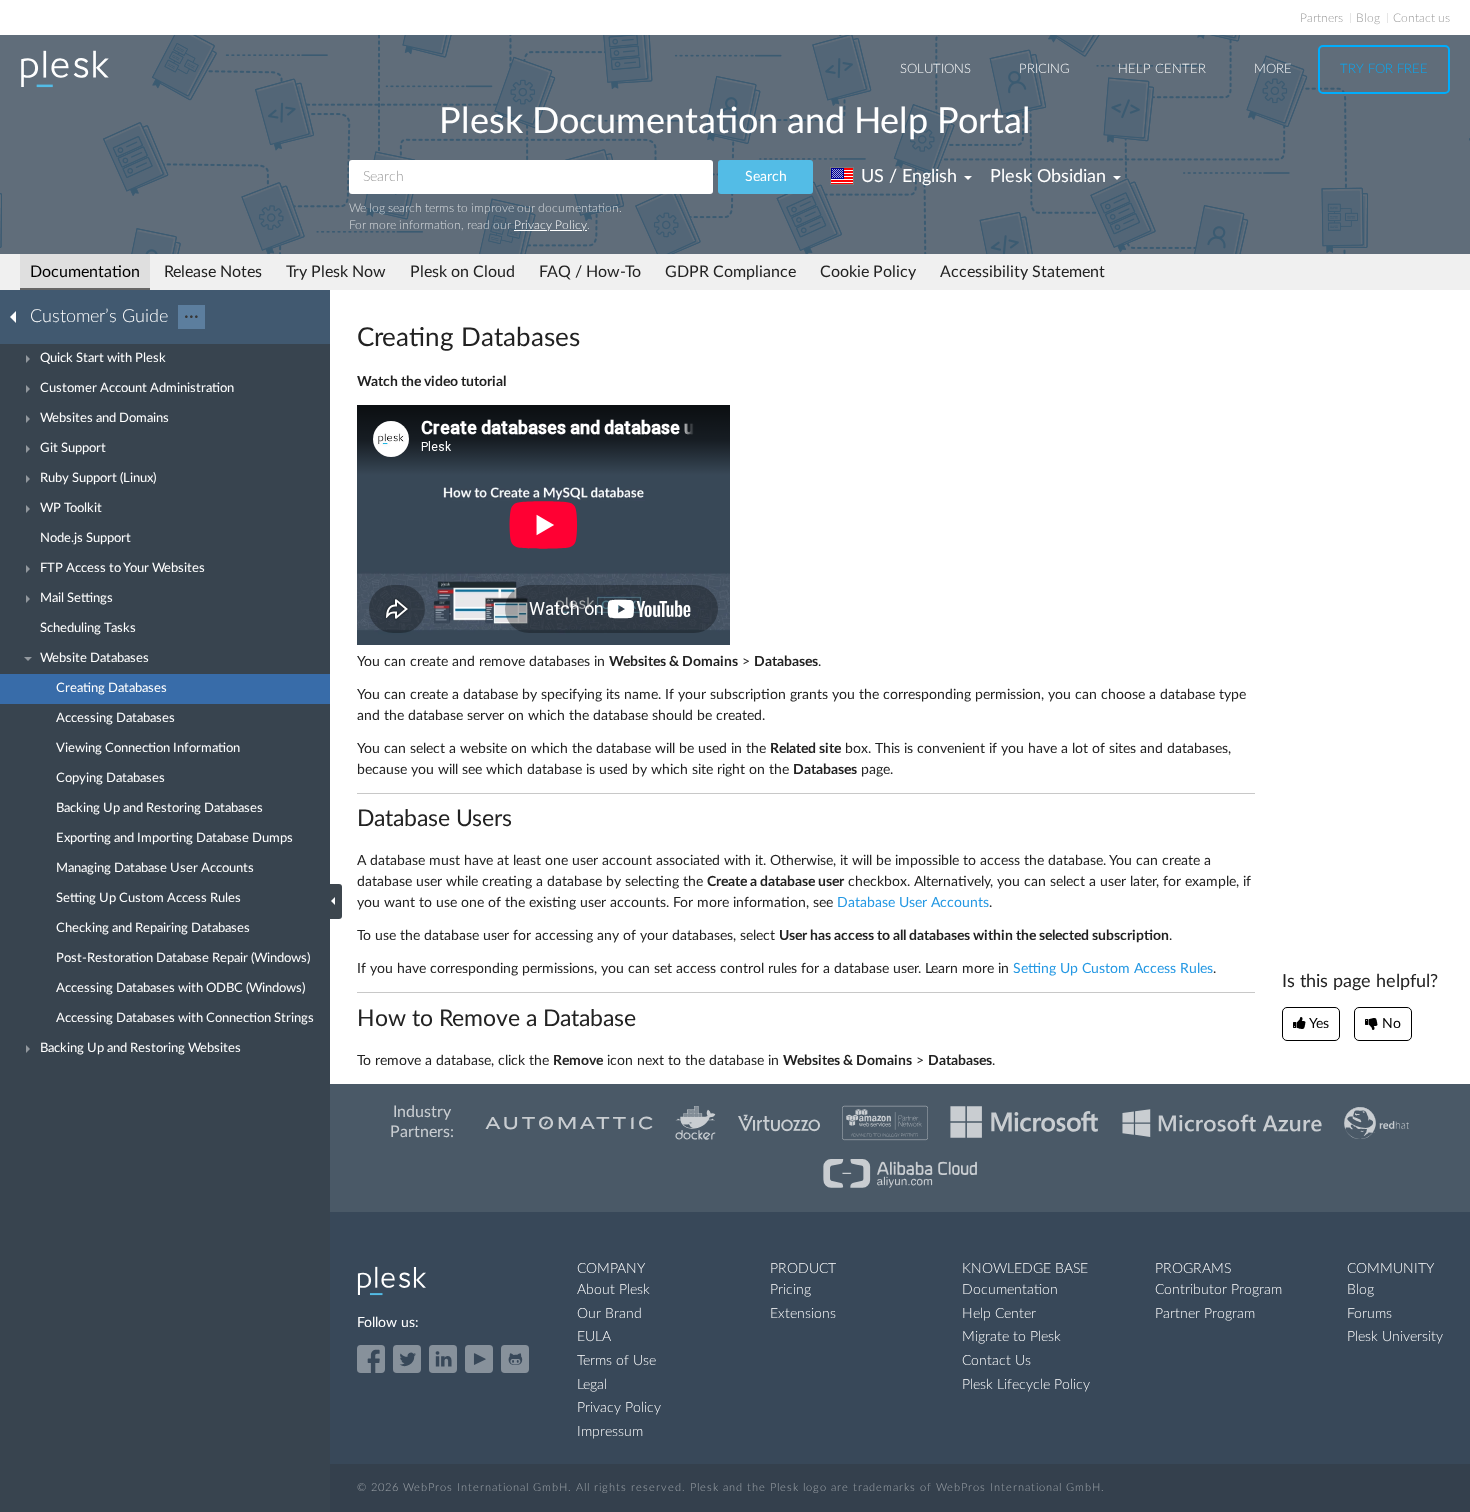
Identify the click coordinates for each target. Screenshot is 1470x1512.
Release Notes (213, 272)
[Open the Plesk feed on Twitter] (407, 1359)
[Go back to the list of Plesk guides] (19, 316)
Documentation (85, 272)
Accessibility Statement (1022, 272)
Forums (1369, 1314)
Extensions (803, 1314)
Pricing (1044, 69)
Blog (1368, 18)
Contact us (1421, 18)
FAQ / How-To (590, 272)
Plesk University (1395, 1337)
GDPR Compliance (730, 272)
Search (766, 177)
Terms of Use (616, 1361)
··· (191, 317)
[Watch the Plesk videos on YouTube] (479, 1359)
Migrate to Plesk (1011, 1337)
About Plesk (613, 1290)
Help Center (1162, 69)
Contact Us (996, 1361)
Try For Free (1384, 69)
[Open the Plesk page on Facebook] (371, 1359)
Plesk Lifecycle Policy (1026, 1385)
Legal (592, 1385)
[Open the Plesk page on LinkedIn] (443, 1359)
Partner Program (1205, 1314)
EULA (594, 1337)
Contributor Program (1218, 1290)
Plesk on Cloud (462, 272)
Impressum (610, 1432)
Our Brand (609, 1314)
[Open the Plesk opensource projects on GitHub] (515, 1359)
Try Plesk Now (336, 272)
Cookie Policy (868, 272)
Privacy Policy (550, 225)
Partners (1321, 18)
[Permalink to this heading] (592, 338)
